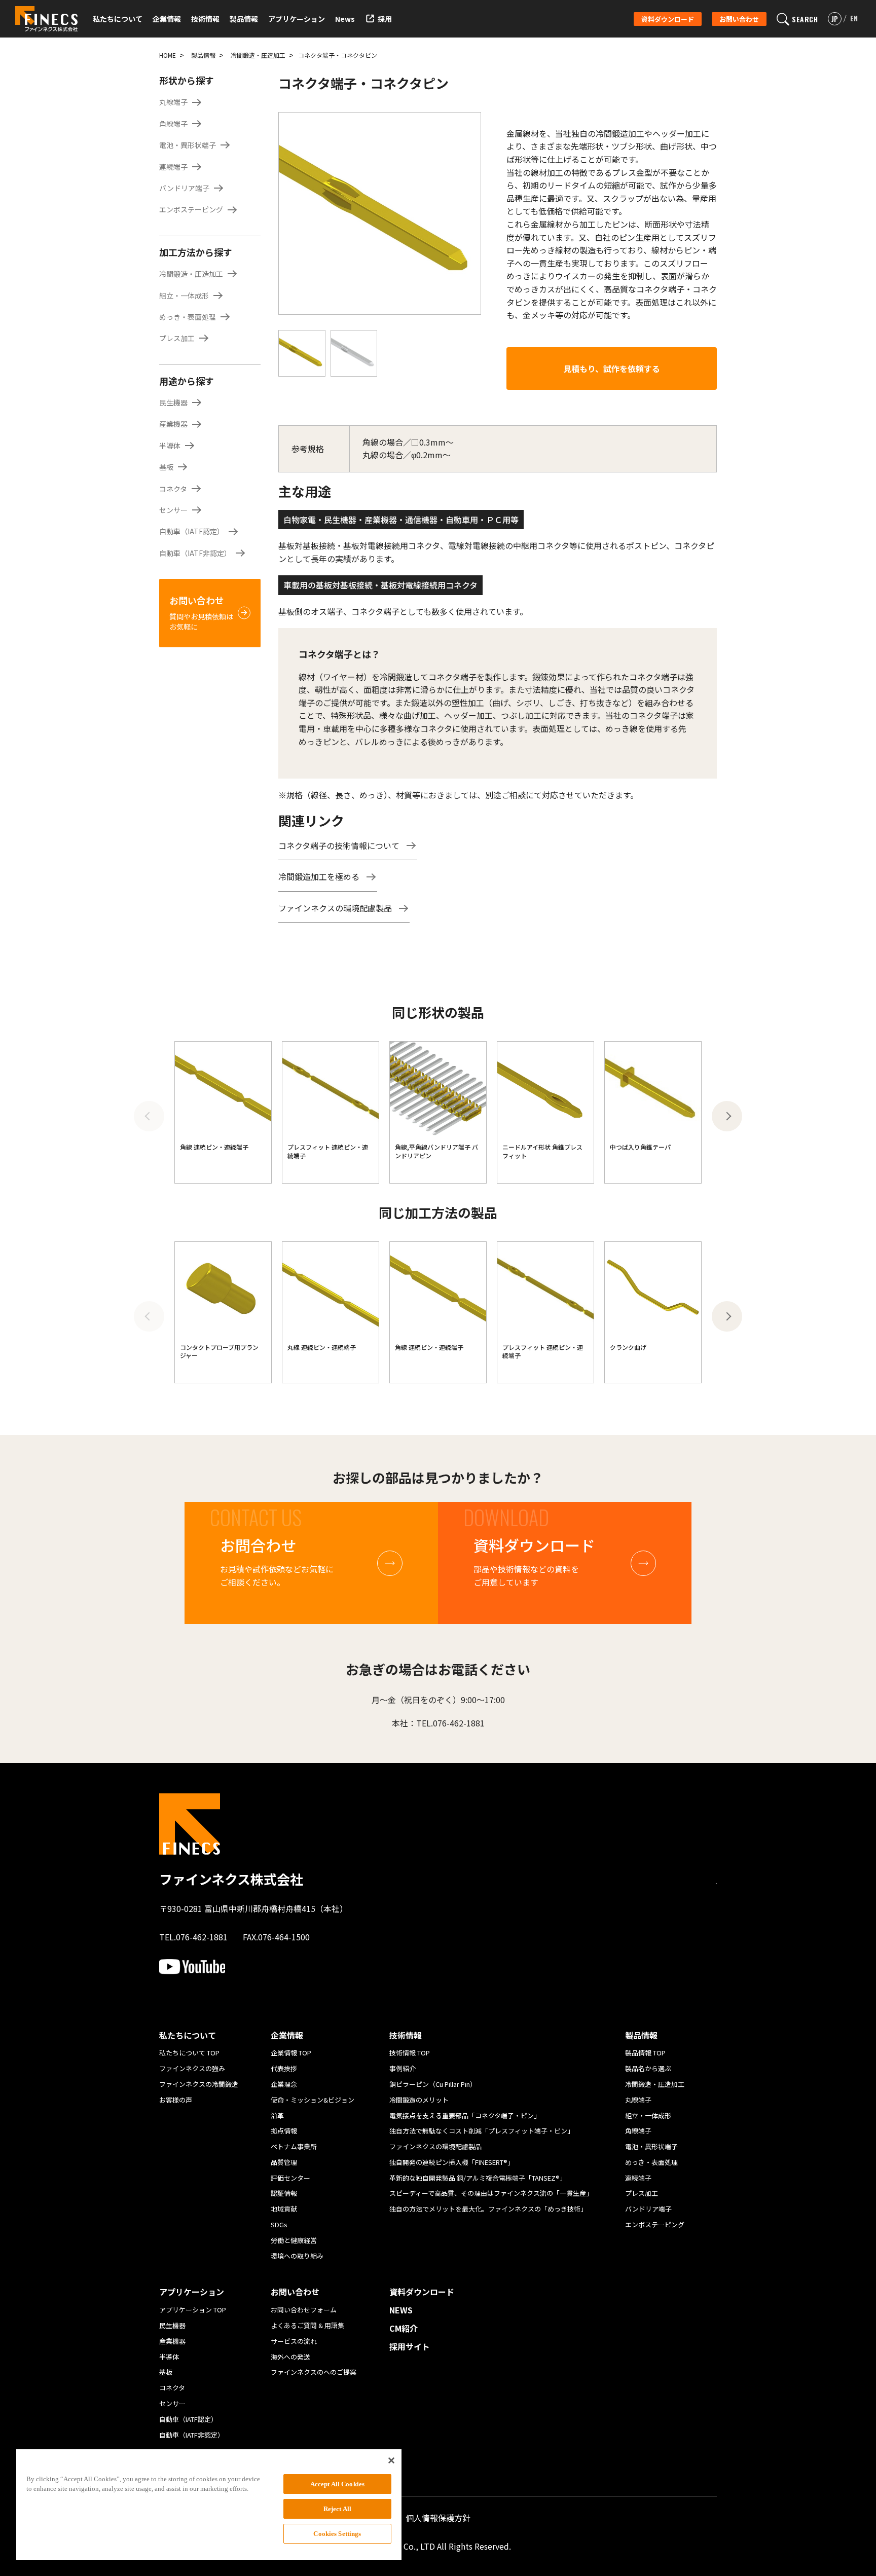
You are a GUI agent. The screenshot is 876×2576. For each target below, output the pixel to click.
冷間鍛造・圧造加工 (258, 55)
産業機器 (173, 424)
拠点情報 (284, 2131)
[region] (209, 2505)
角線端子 (173, 124)
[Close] (391, 2460)
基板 (166, 467)
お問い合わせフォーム (304, 2310)
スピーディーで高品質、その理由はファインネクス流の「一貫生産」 (491, 2193)
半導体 (170, 446)
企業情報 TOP (291, 2053)
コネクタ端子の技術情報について (339, 845)
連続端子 (173, 167)
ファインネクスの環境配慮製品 (335, 908)
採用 (385, 19)
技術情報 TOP (410, 2053)
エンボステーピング (191, 209)
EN (854, 18)
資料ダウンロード (668, 19)
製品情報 (203, 55)
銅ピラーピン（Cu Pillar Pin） (433, 2084)
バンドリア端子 (184, 188)
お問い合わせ (739, 19)
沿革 (277, 2115)
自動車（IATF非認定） (195, 553)
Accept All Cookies (337, 2484)
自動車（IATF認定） (192, 531)
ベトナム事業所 (294, 2146)
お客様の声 (176, 2100)
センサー (173, 510)
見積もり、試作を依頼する (612, 369)
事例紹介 (403, 2068)
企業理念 (284, 2084)
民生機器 (173, 402)
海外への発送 (290, 2357)
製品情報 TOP (645, 2053)
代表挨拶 (284, 2068)
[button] (727, 1116)
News (345, 19)
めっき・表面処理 (188, 317)
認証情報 (284, 2193)
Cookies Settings (337, 2534)
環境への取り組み (297, 2256)
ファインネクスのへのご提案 (314, 2372)
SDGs (279, 2224)
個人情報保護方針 (438, 2518)
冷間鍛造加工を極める (319, 876)
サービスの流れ (294, 2341)
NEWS (401, 2310)
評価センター (290, 2178)
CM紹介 (404, 2329)
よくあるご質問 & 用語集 (307, 2325)
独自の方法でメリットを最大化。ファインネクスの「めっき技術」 (488, 2209)
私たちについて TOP (189, 2053)
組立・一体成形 (184, 296)
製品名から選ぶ (648, 2068)
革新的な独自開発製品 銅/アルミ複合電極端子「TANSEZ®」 (478, 2178)
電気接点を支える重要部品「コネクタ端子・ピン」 (465, 2115)
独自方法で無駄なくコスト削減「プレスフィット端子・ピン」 (482, 2131)
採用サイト (410, 2347)
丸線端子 (173, 102)
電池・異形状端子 (188, 145)
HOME (168, 55)
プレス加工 (177, 338)
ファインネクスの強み (192, 2068)
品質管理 (284, 2162)
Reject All (337, 2509)
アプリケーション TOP (193, 2310)
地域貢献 (284, 2209)
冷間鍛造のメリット (419, 2100)
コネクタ (173, 489)
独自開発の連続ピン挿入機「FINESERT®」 (452, 2162)
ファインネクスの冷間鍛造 (199, 2084)
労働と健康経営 (294, 2240)
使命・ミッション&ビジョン (313, 2100)
